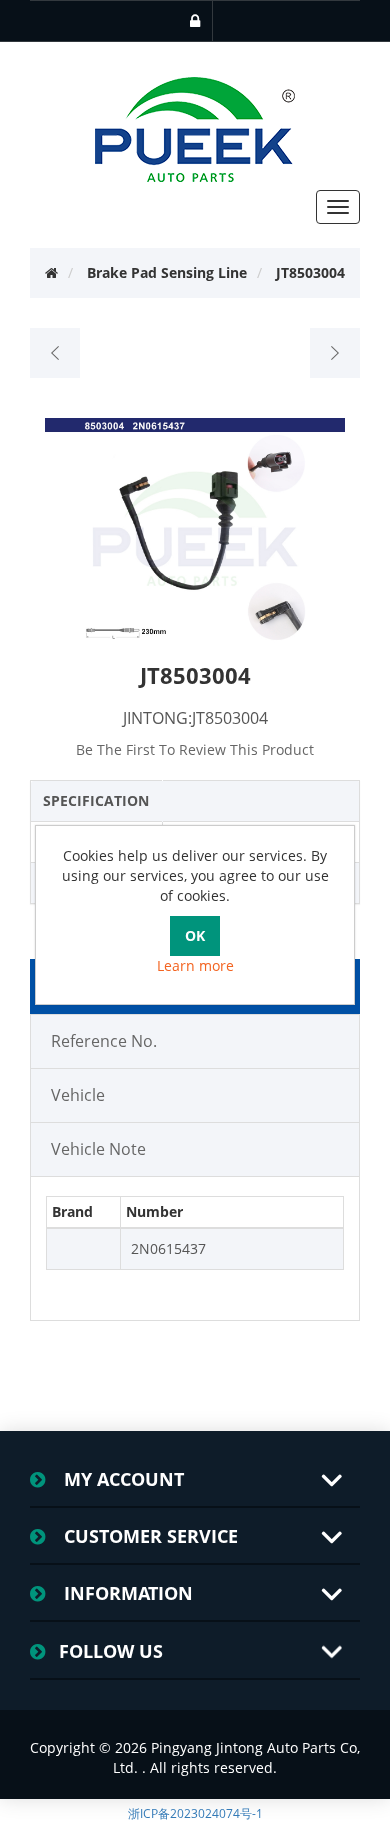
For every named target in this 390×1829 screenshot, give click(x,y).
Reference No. (104, 1041)
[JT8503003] (55, 353)
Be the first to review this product (195, 749)
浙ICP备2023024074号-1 (195, 1813)
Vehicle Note (98, 1149)
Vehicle (78, 1095)
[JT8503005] (334, 353)
